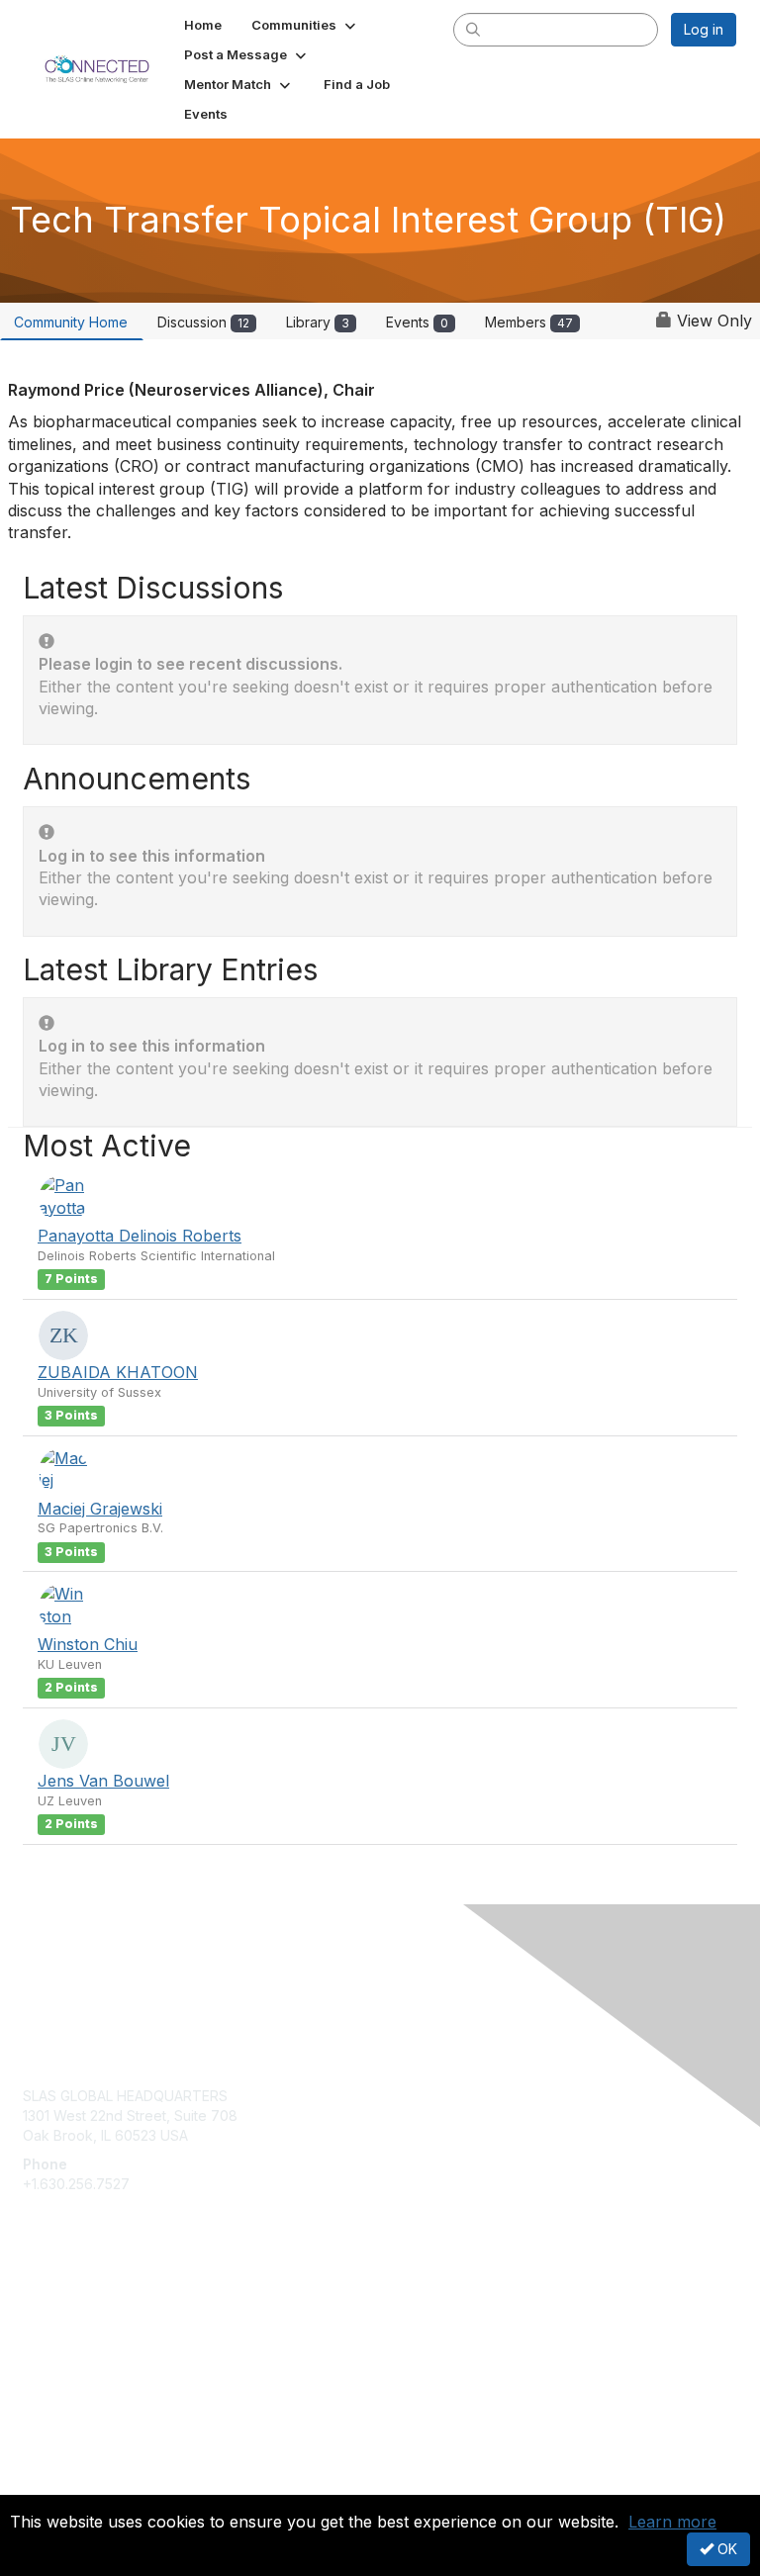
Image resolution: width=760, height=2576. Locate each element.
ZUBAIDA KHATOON (118, 1372)
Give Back (56, 2333)
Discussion (203, 322)
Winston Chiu (88, 1644)
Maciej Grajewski (100, 1509)
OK (725, 2549)
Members (529, 322)
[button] (305, 25)
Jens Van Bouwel (103, 1781)
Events (417, 322)
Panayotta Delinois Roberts (140, 1236)
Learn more (672, 2522)
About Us (52, 2464)
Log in (704, 29)
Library (318, 322)
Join (37, 2313)
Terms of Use (67, 2483)
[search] (474, 29)
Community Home (71, 322)
